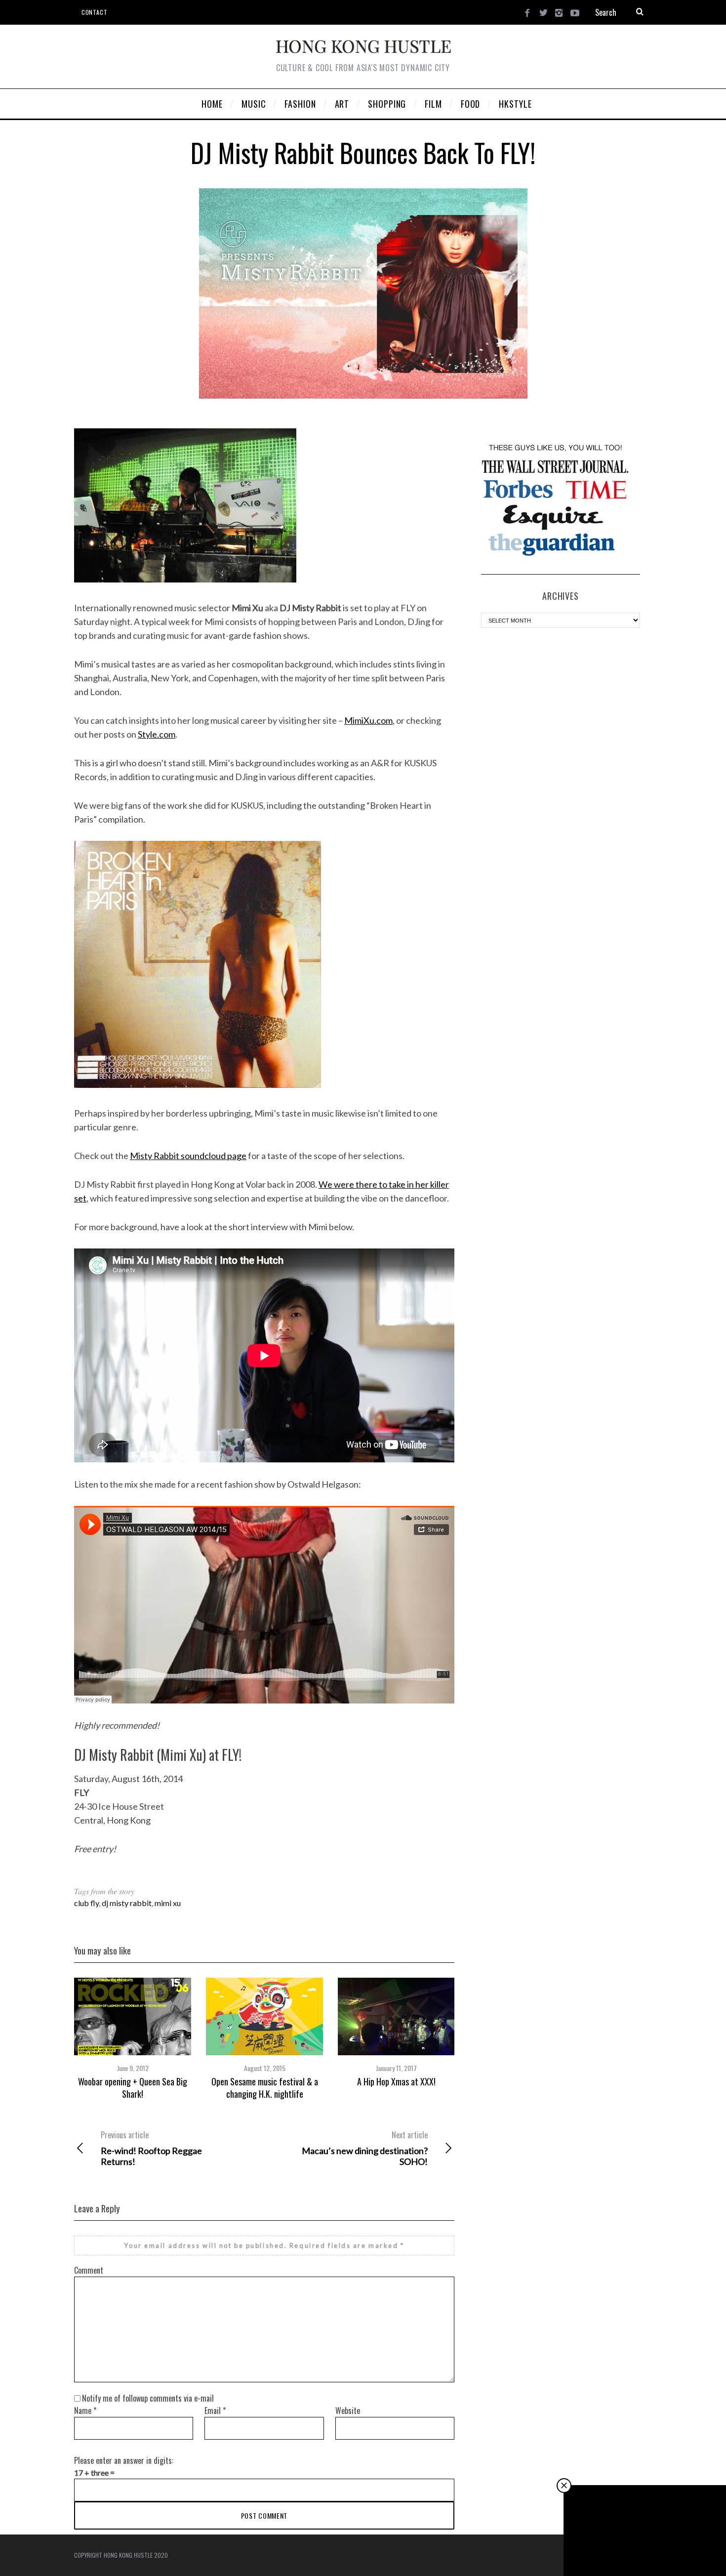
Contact (94, 12)
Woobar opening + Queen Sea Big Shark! (133, 2087)
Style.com (157, 734)
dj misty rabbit (127, 1903)
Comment (89, 2270)
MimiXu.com (368, 720)
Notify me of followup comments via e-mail (148, 2398)
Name (85, 2410)
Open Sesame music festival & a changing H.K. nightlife (265, 2087)
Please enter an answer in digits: (124, 2460)
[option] (133, 2039)
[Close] (564, 2486)
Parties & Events (646, 2532)
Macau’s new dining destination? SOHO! (365, 2148)
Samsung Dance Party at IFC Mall (645, 2549)
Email (215, 2410)
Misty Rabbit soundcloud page (188, 1156)
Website (348, 2410)
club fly (86, 1903)
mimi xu (168, 1903)
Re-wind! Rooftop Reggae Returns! (151, 2148)
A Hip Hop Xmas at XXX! (396, 2081)
